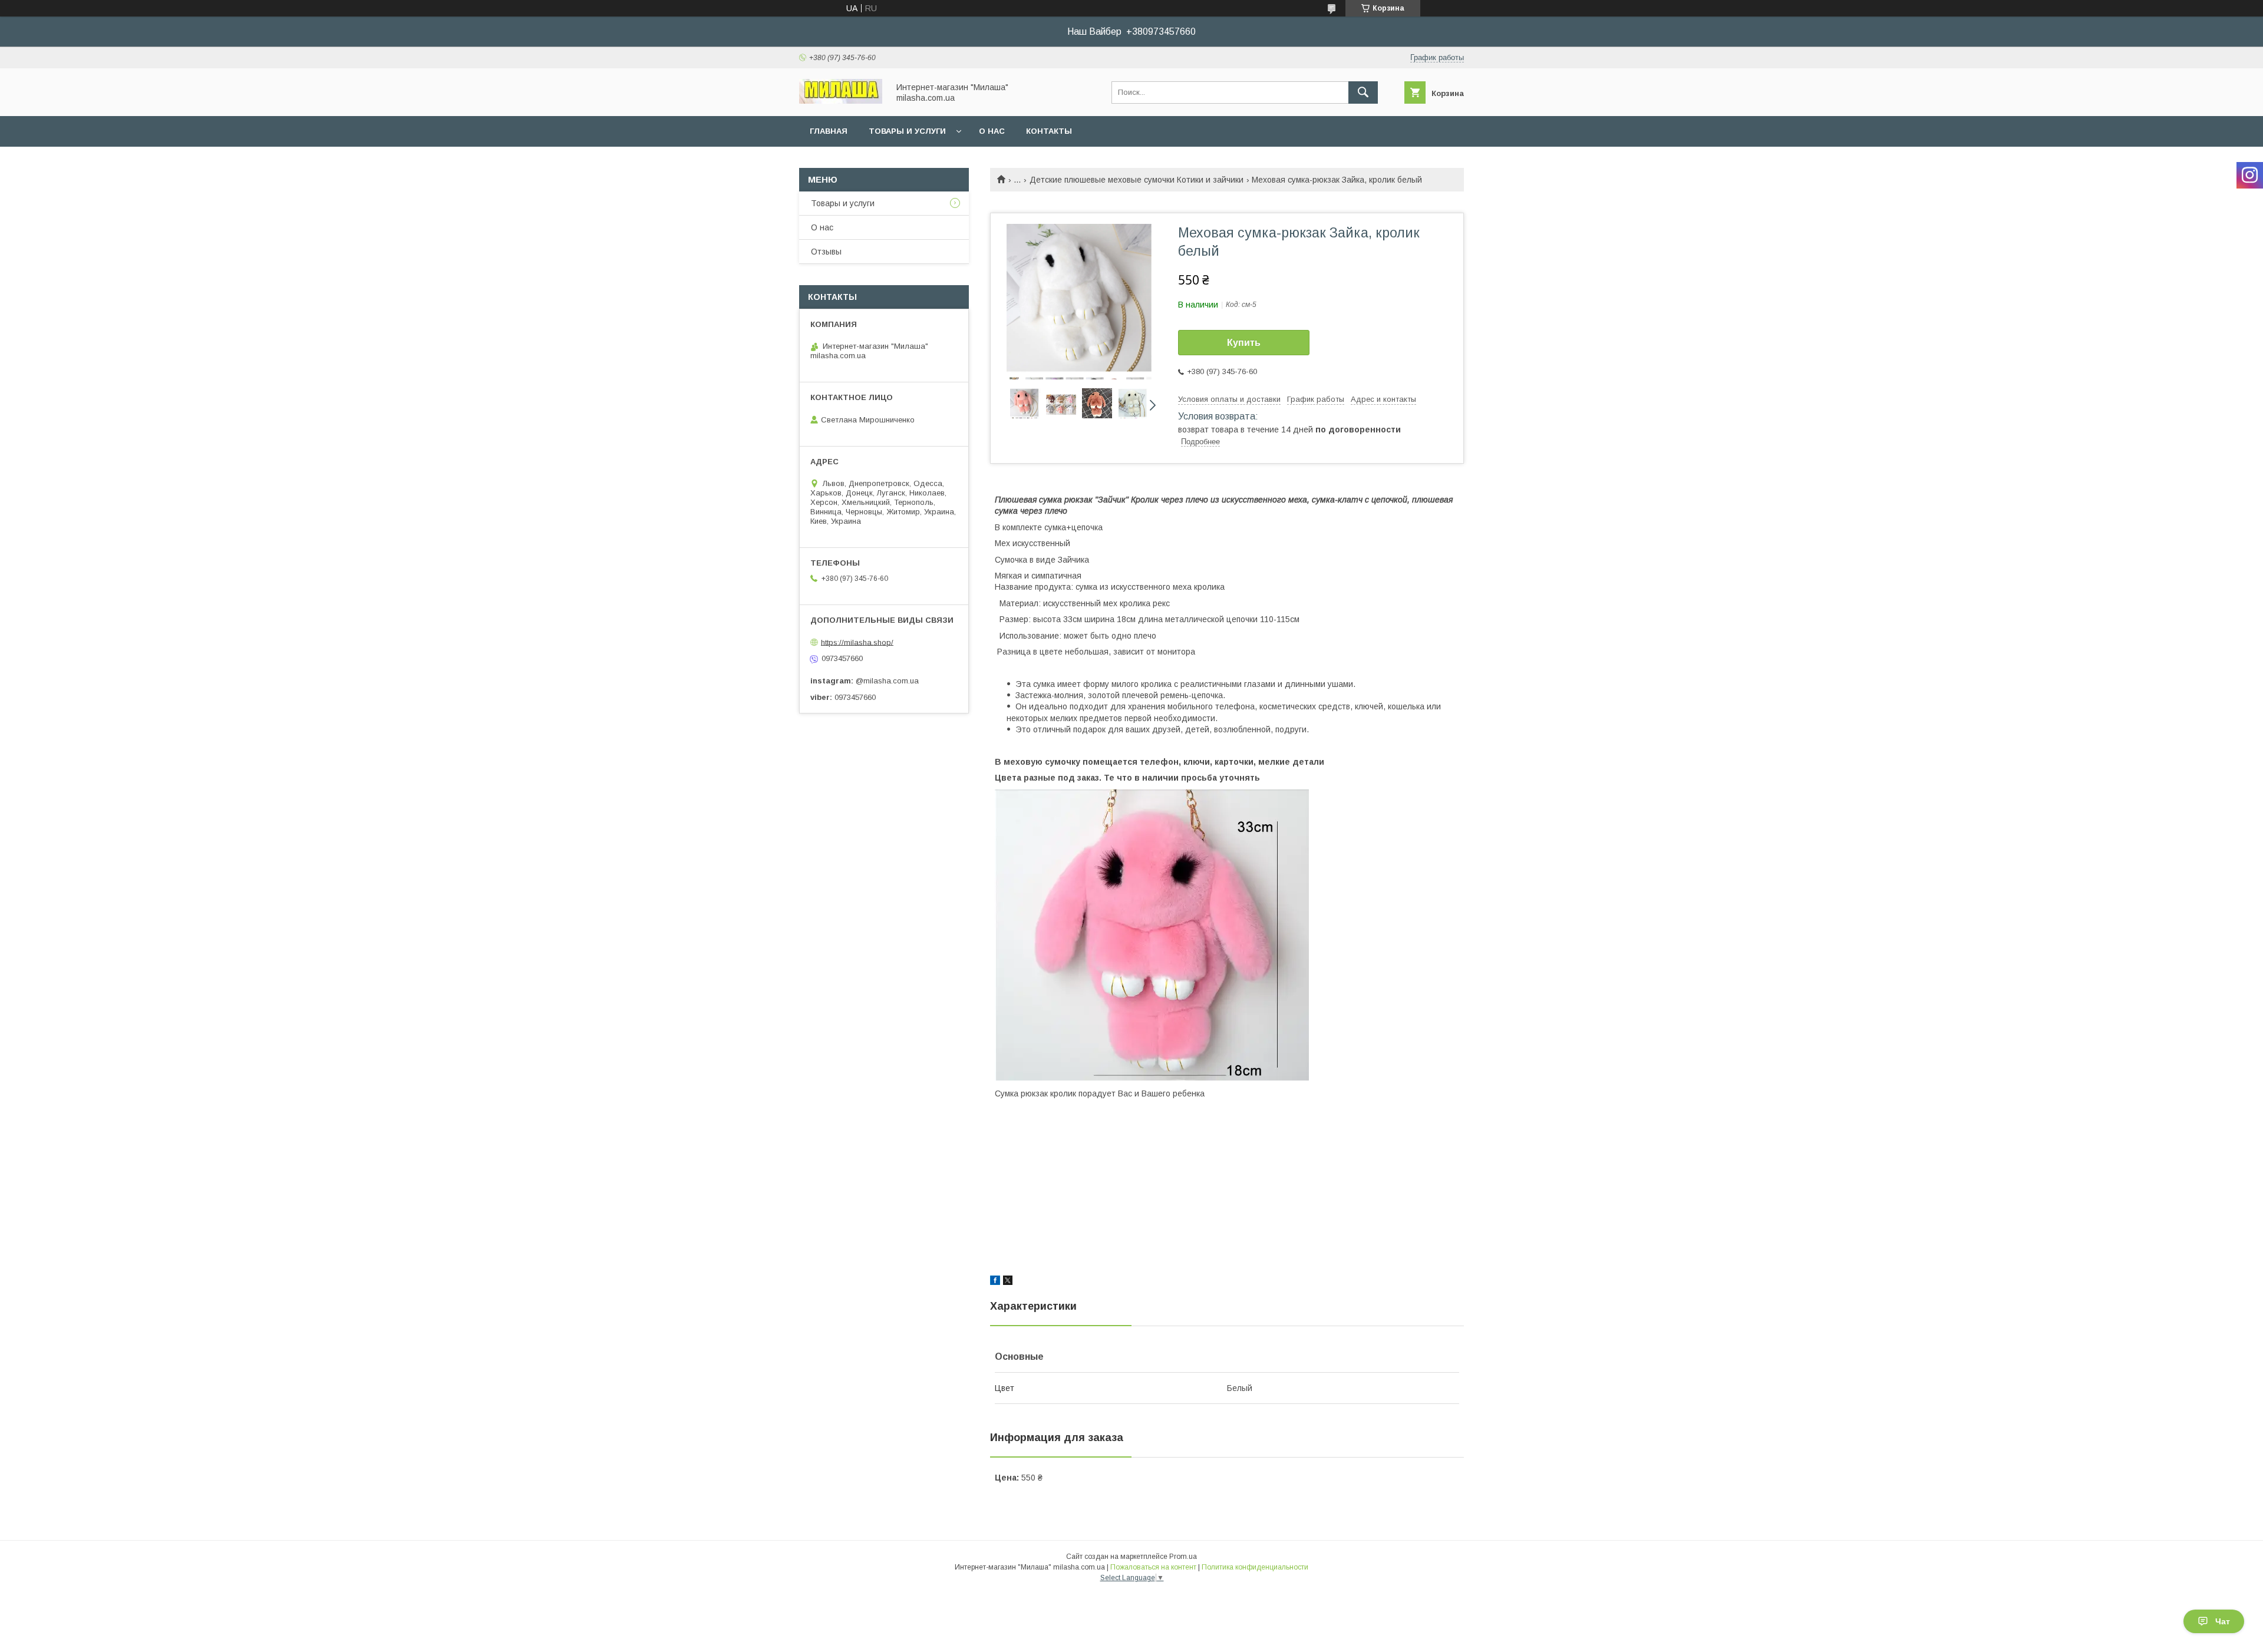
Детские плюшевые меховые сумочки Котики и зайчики (1137, 180)
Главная (829, 131)
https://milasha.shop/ (857, 642)
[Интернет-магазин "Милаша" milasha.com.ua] (841, 101)
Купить (1244, 343)
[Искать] (1363, 92)
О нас (992, 131)
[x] (1008, 1282)
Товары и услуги (907, 131)
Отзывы (826, 252)
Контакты (1049, 131)
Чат (2223, 1621)
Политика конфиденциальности (1255, 1567)
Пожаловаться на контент (1153, 1567)
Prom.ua (1183, 1557)
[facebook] (995, 1282)
